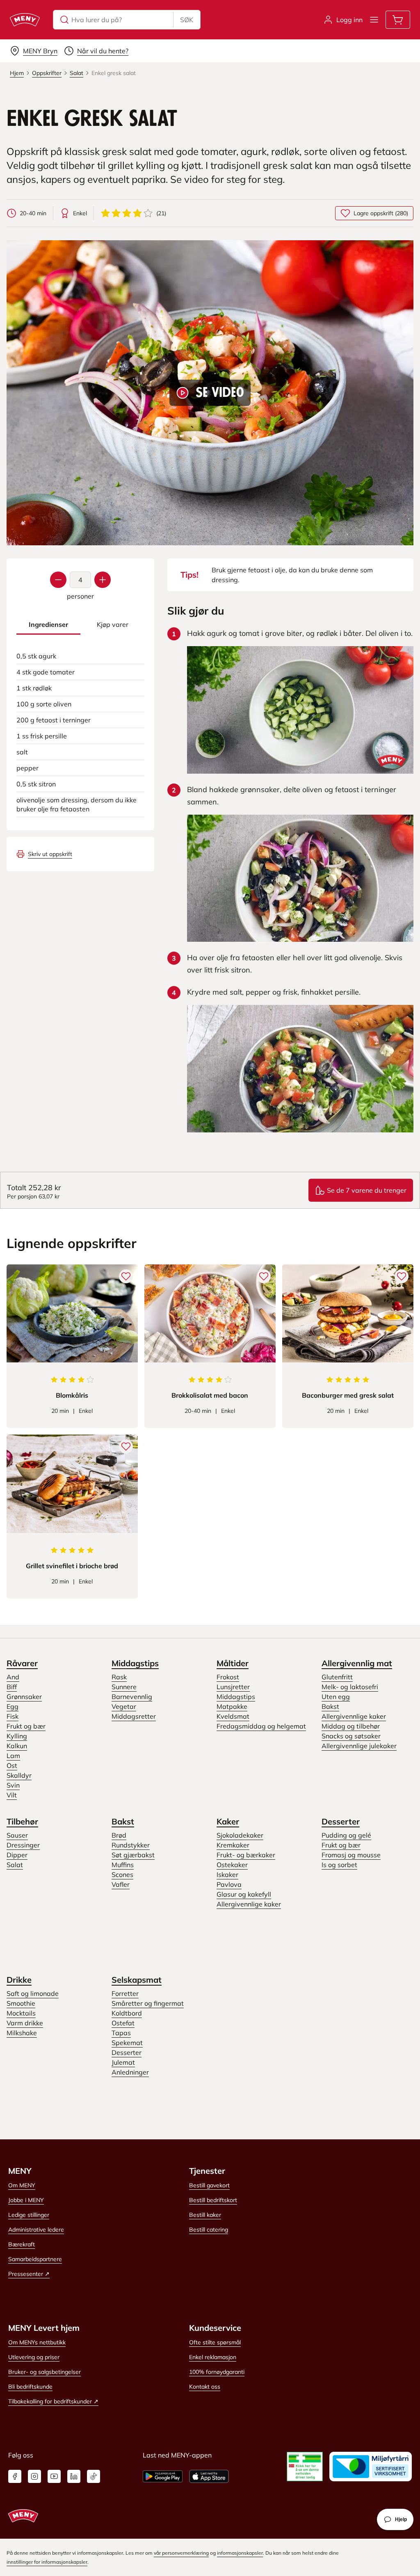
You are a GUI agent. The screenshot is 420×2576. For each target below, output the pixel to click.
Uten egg (336, 1697)
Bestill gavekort (209, 2185)
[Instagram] (34, 2476)
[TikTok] (94, 2476)
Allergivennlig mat (357, 1663)
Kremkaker (233, 1845)
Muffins (123, 1865)
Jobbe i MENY (26, 2200)
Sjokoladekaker (240, 1835)
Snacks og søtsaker (351, 1736)
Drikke (19, 1980)
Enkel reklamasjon (213, 2357)
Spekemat (127, 2043)
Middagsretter (134, 1716)
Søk (187, 20)
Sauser (17, 1835)
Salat (15, 1865)
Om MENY (22, 2185)
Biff (12, 1687)
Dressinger (23, 1845)
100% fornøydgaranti (217, 2372)
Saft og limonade (33, 1993)
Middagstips (135, 1663)
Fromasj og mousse (351, 1855)
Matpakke (232, 1706)
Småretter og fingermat (148, 2003)
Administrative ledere (36, 2230)
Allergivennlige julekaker (359, 1746)
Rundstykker (131, 1845)
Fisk (13, 1716)
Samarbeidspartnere (35, 2259)
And (13, 1677)
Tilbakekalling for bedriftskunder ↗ (53, 2401)
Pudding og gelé (346, 1835)
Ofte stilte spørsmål (215, 2342)
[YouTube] (54, 2476)
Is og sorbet (339, 1865)
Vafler (121, 1884)
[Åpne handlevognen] (398, 20)
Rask (119, 1677)
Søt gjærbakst (133, 1855)
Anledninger (130, 2072)
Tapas (121, 2033)
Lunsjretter (233, 1687)
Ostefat (123, 2023)
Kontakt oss (205, 2387)
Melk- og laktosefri (350, 1687)
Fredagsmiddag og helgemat (261, 1726)
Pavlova (229, 1884)
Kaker (228, 1821)
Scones (122, 1874)
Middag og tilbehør (351, 1726)
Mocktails (21, 2013)
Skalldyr (19, 1775)
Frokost (228, 1677)
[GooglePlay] (163, 2476)
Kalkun (17, 1746)
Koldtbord (127, 2013)
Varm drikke (25, 2023)
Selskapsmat (137, 1980)
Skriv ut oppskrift (50, 854)
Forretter (125, 1993)
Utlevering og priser (34, 2357)
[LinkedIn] (74, 2476)
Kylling (17, 1736)
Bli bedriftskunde (30, 2387)
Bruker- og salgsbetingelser (45, 2372)
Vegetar (124, 1706)
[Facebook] (15, 2476)
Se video (220, 393)
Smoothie (21, 2003)
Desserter (341, 1821)
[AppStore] (209, 2476)
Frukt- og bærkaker (246, 1855)
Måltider (233, 1663)
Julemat (123, 2062)
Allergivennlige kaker (354, 1716)
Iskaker (227, 1874)
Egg (13, 1706)
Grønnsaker (24, 1697)
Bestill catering (209, 2230)
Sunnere (124, 1687)
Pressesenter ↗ (29, 2274)
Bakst (330, 1706)
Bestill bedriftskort (213, 2200)
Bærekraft (22, 2244)
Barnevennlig (132, 1697)
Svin (13, 1785)
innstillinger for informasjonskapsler (47, 2562)
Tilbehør (22, 1821)
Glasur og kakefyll (244, 1894)
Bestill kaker (205, 2215)
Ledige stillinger (29, 2215)
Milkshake (22, 2033)
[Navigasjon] (374, 20)
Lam (13, 1756)
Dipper (17, 1855)
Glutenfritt (337, 1677)
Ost (12, 1765)
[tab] (48, 625)
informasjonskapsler (240, 2553)
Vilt (12, 1795)
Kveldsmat (233, 1716)
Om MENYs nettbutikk (37, 2342)
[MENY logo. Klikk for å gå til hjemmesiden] (25, 20)
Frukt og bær (26, 1726)
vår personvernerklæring (181, 2553)
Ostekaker (232, 1865)
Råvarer (22, 1663)
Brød (119, 1835)
